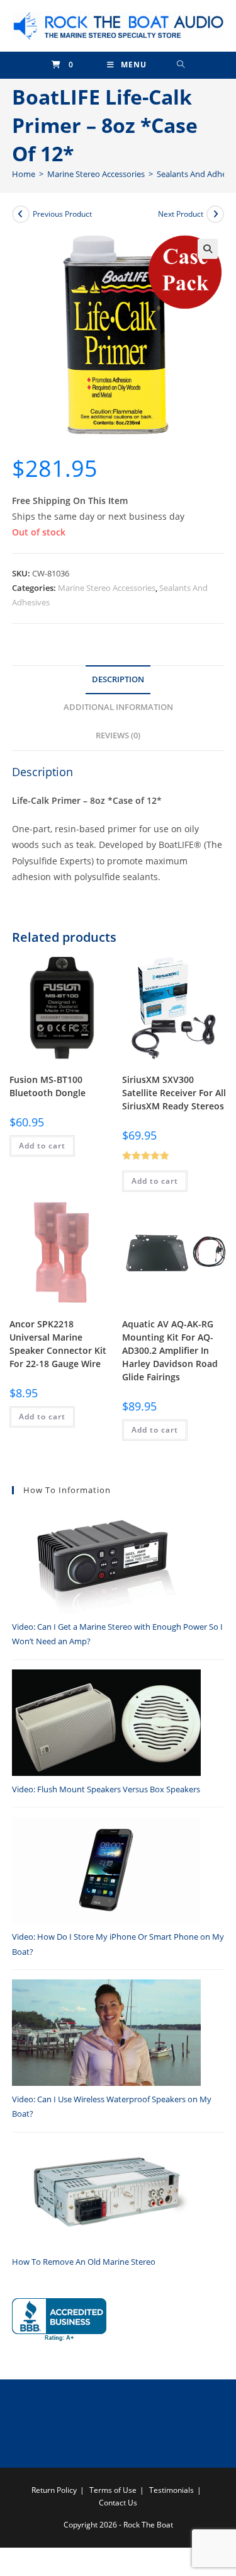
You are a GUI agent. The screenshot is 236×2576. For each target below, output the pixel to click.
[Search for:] (181, 65)
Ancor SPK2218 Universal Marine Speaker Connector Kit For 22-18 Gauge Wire (58, 1344)
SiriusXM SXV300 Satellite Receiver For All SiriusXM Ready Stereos (174, 1093)
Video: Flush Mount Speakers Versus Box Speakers (106, 1789)
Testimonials (171, 2490)
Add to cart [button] (42, 1146)
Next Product (181, 214)
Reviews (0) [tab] (118, 736)
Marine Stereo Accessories (107, 588)
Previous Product (62, 214)
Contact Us (118, 2503)
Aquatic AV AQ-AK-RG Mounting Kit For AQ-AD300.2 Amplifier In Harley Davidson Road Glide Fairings (170, 1350)
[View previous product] (21, 214)
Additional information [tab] (118, 707)
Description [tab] (118, 679)
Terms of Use (113, 2490)
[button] (208, 249)
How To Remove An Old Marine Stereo (84, 2262)
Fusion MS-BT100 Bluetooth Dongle (48, 1086)
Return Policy (54, 2490)
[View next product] (215, 214)
